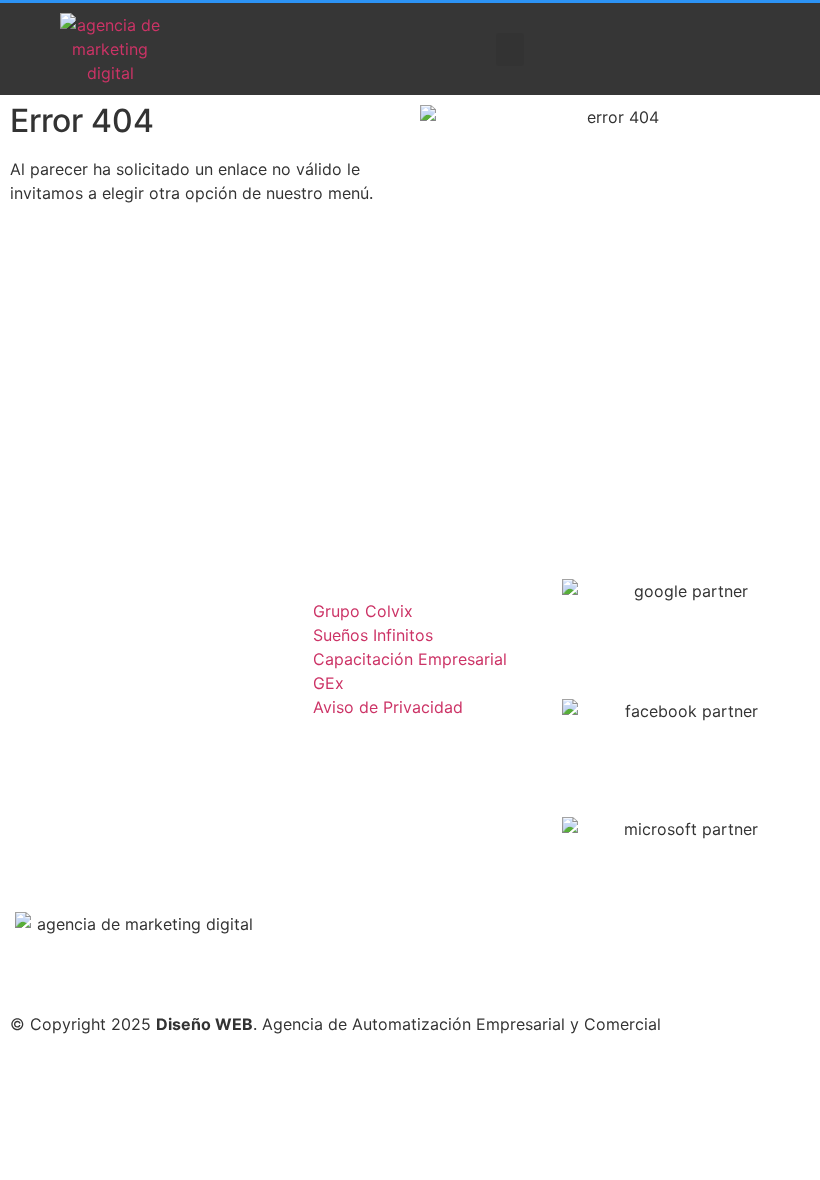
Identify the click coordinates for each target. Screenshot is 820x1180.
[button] (510, 49)
